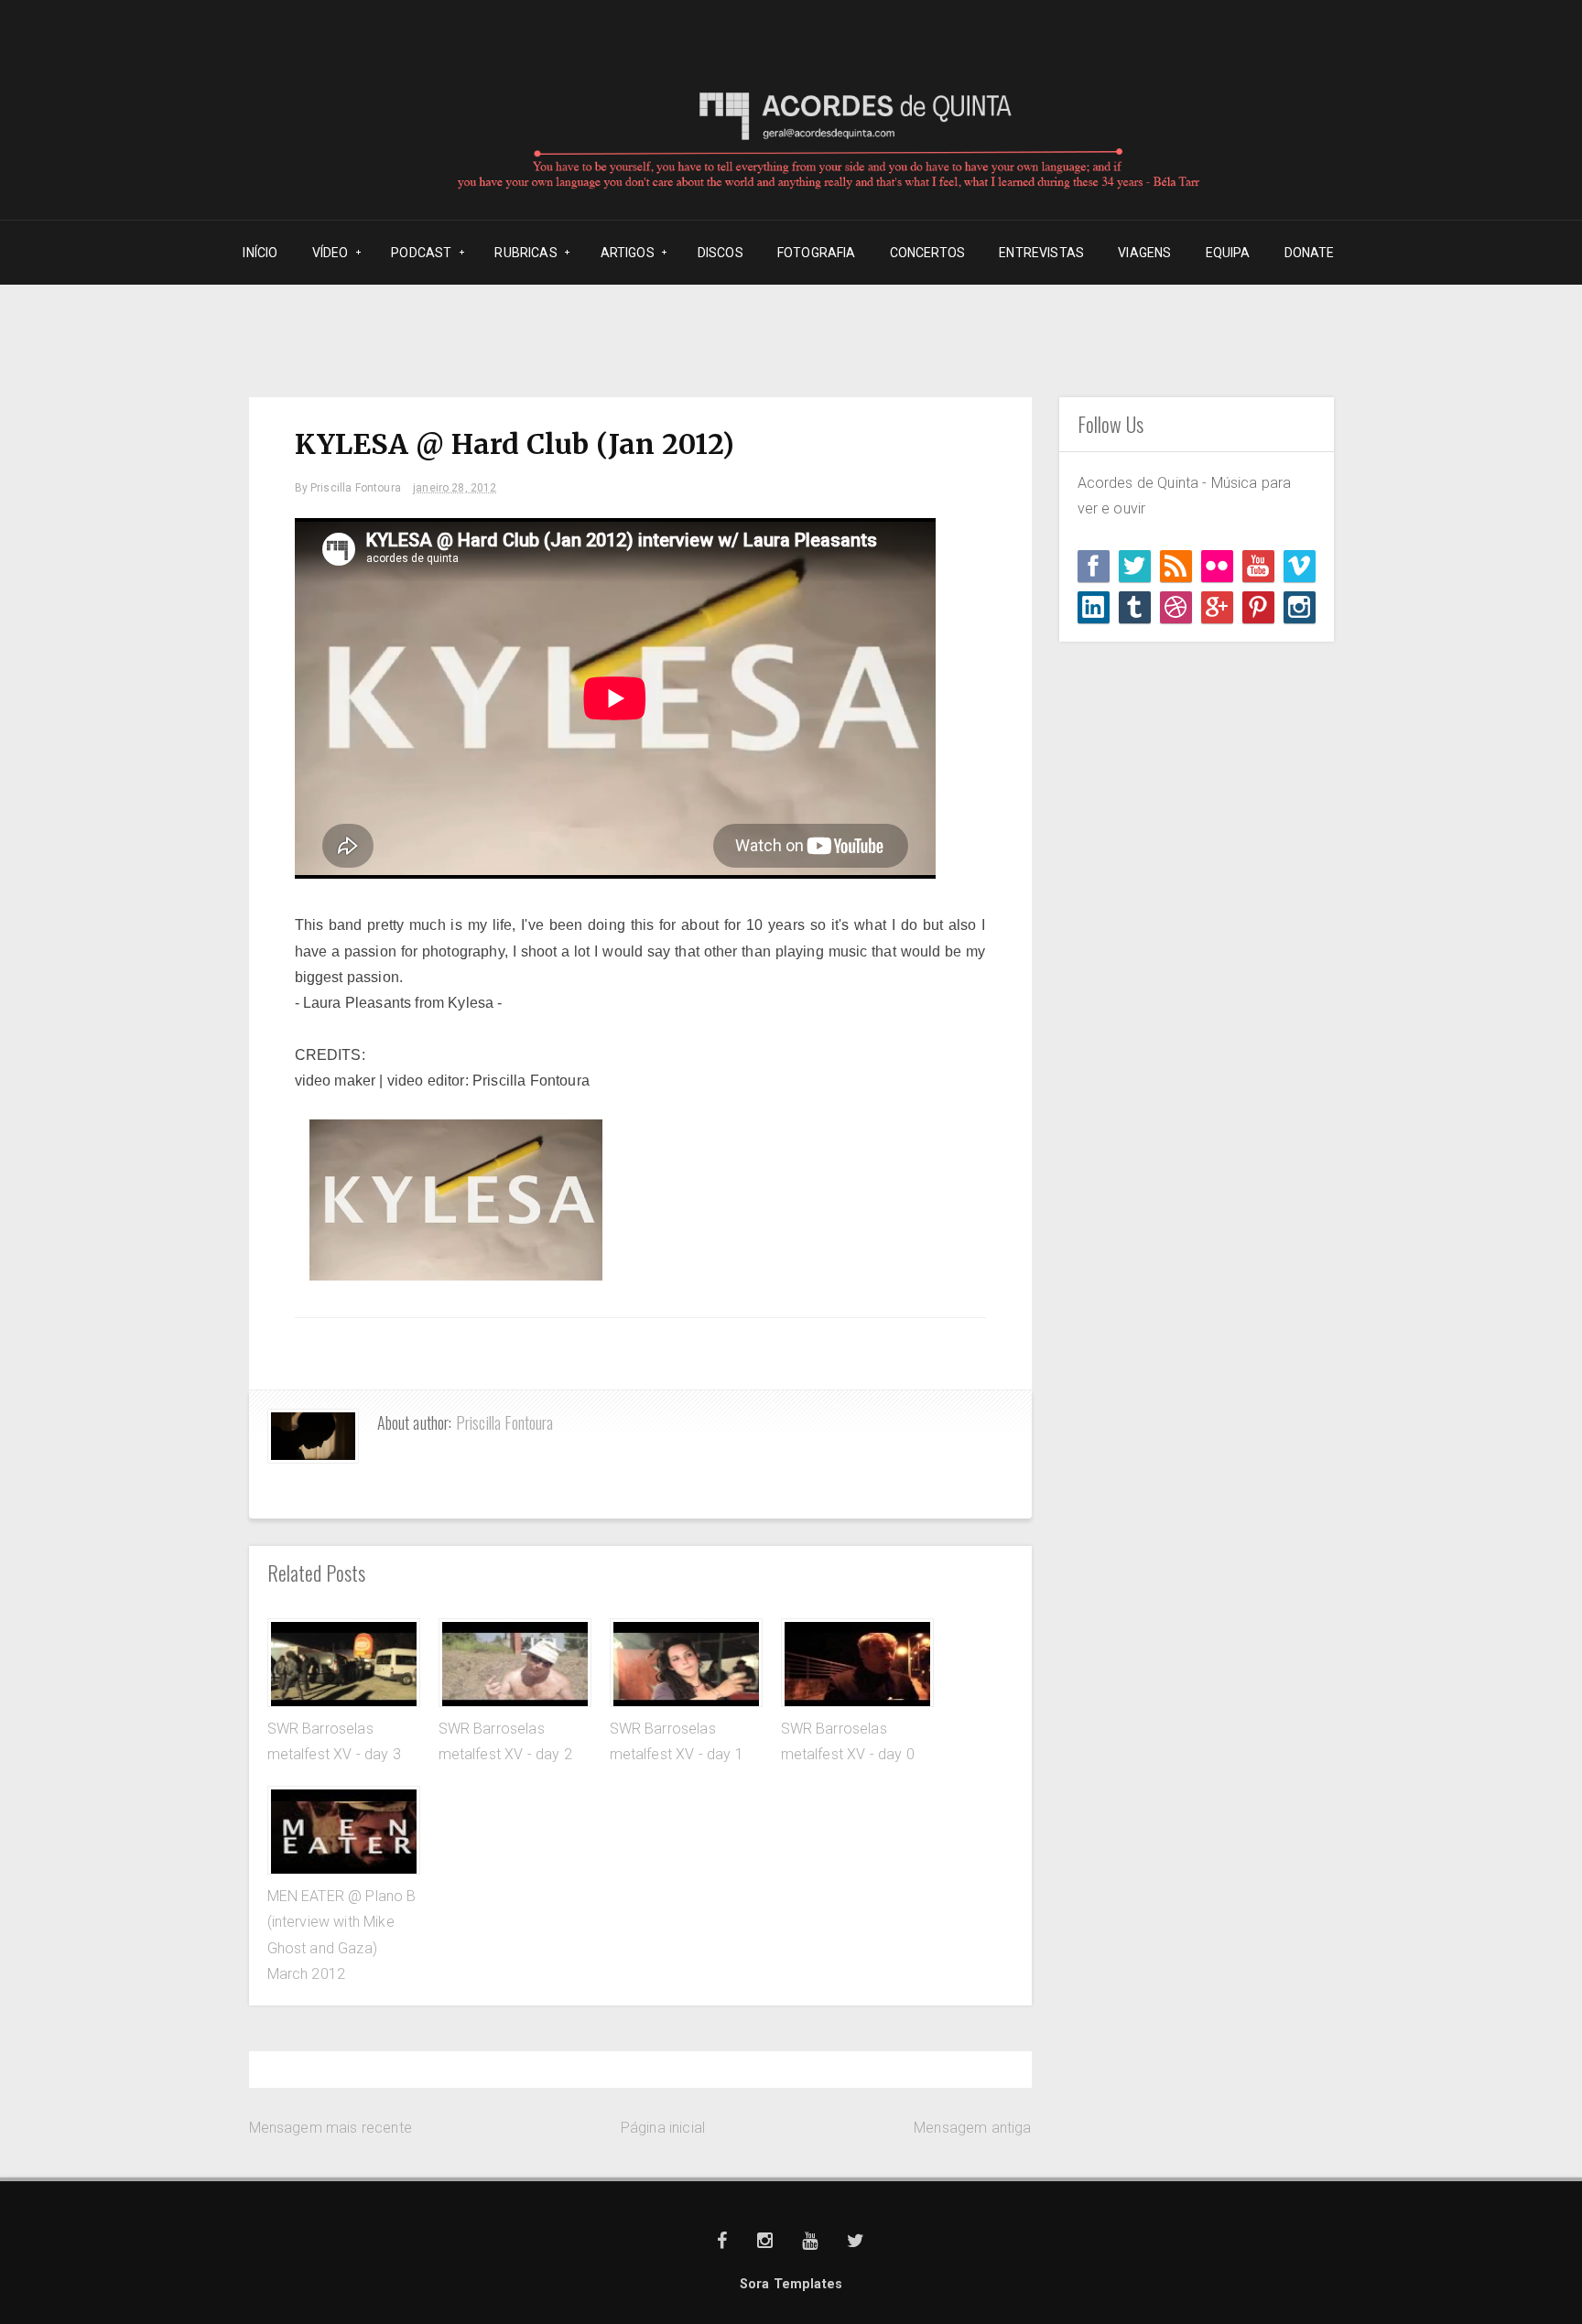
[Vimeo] (1300, 566)
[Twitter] (1135, 566)
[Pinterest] (1258, 607)
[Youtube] (1258, 566)
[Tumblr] (1135, 607)
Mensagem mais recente (330, 2128)
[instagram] (1300, 607)
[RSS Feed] (1176, 566)
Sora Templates (791, 2284)
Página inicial (663, 2128)
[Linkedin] (1094, 607)
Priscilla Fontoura (505, 1422)
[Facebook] (1094, 566)
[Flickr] (1217, 566)
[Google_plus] (1217, 607)
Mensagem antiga (972, 2128)
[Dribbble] (1176, 607)
